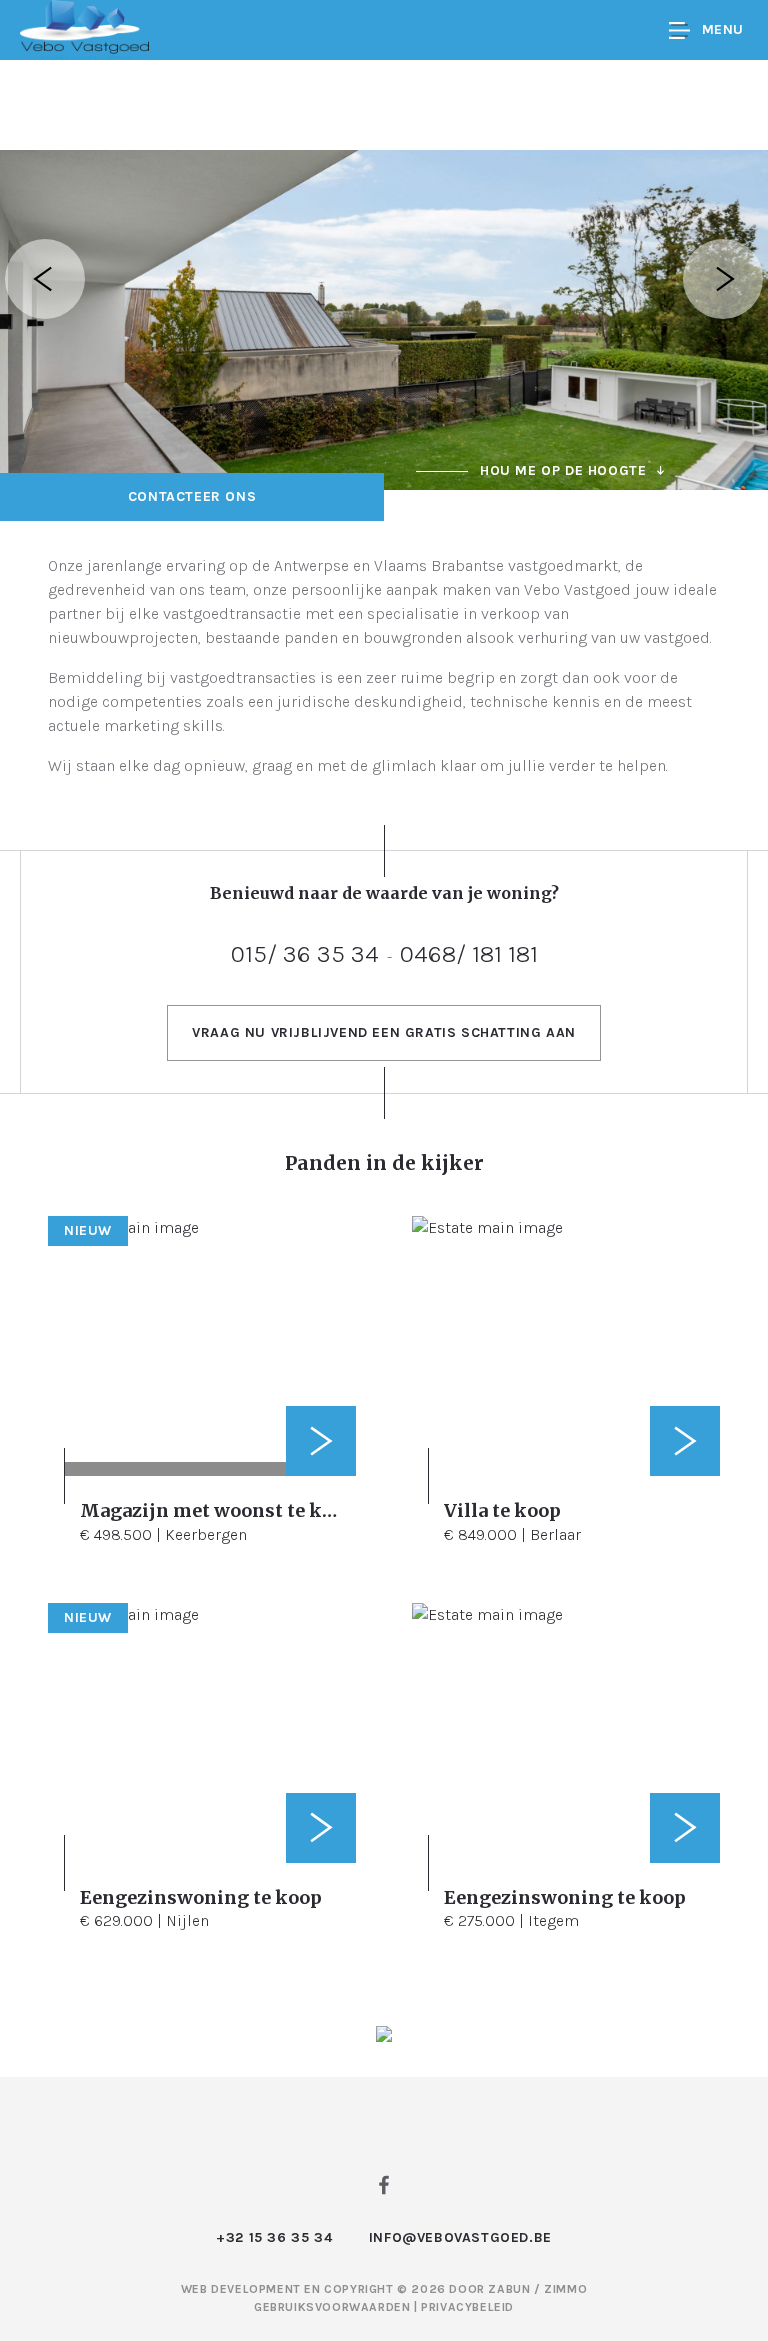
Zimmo (565, 2289)
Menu (723, 29)
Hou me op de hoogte (563, 470)
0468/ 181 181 (469, 953)
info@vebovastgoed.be (460, 2237)
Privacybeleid (467, 2307)
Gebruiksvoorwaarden (334, 2307)
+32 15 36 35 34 (274, 2237)
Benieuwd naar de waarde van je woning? (384, 893)
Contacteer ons (192, 496)
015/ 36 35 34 (305, 953)
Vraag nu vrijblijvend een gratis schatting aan (384, 1032)
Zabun (509, 2289)
